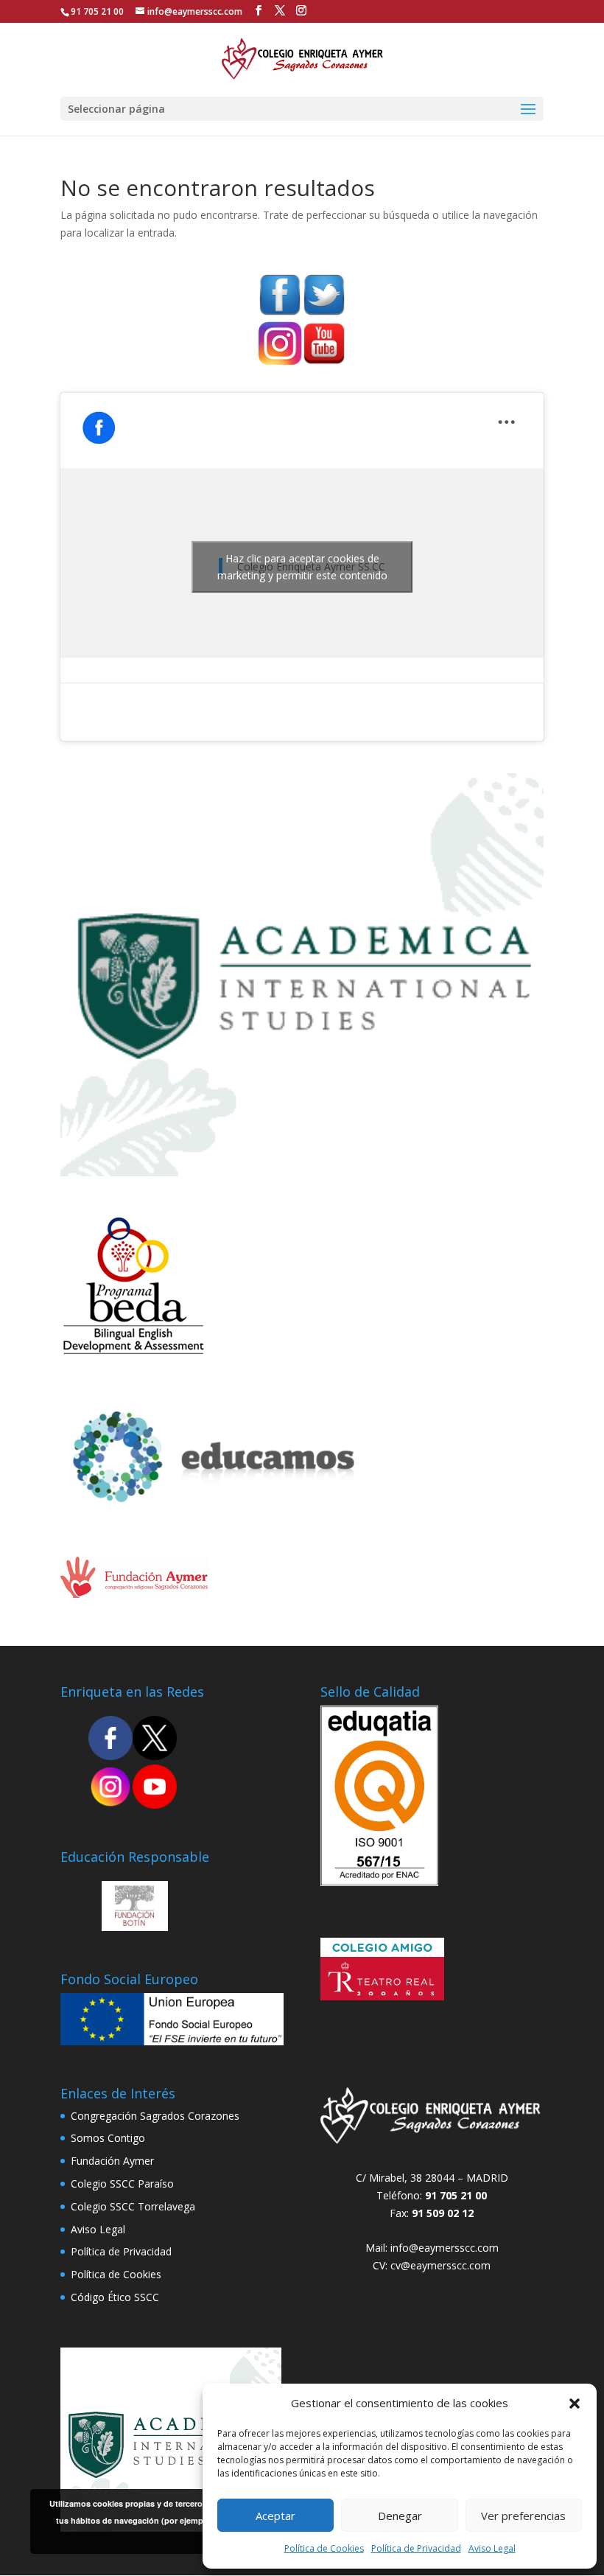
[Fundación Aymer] (134, 1594)
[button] (575, 2404)
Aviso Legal (492, 2548)
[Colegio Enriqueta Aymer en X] (155, 1756)
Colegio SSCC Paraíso (122, 2184)
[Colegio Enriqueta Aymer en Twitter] (324, 313)
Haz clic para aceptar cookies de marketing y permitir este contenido (302, 567)
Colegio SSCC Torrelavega (133, 2206)
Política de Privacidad (416, 2548)
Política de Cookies (324, 2548)
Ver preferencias (523, 2516)
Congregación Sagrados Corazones (155, 2116)
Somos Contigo (108, 2138)
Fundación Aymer (112, 2161)
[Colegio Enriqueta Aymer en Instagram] (280, 362)
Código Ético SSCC (115, 2297)
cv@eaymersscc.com (440, 2265)
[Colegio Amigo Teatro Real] (382, 1996)
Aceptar (275, 2516)
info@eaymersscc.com (445, 2248)
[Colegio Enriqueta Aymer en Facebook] (280, 313)
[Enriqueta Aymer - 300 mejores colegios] (302, 1172)
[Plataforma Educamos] (134, 1351)
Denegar (400, 2516)
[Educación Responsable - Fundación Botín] (135, 1927)
